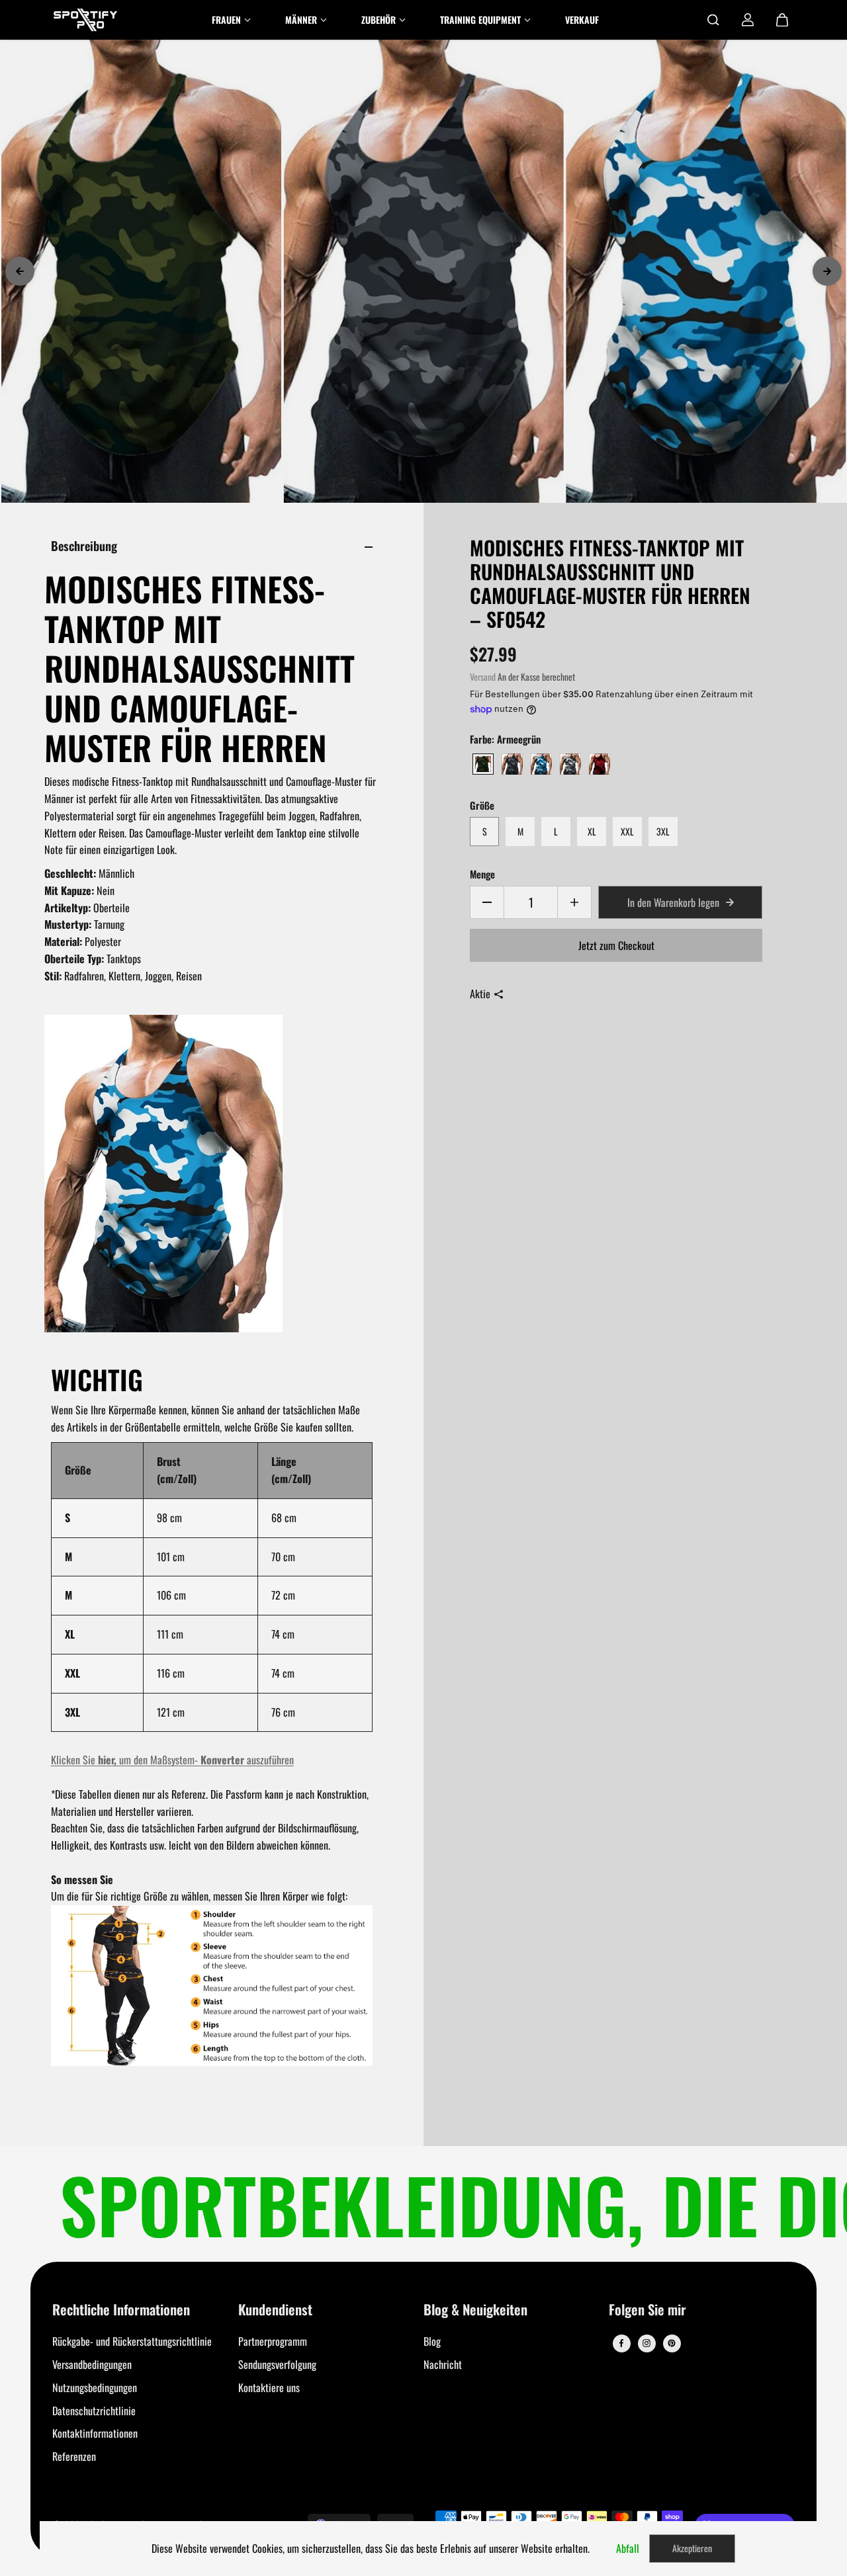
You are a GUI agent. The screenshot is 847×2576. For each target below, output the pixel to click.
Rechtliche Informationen (121, 2310)
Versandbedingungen (92, 2364)
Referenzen (74, 2456)
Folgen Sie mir (647, 2310)
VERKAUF (582, 20)
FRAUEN (226, 20)
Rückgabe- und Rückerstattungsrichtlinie (132, 2341)
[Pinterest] (672, 2343)
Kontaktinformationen (95, 2433)
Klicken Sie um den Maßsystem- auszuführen (172, 1760)
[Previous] (20, 271)
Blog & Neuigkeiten (475, 2310)
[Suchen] (713, 20)
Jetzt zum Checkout (616, 945)
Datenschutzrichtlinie (94, 2411)
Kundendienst (275, 2310)
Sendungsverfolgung (277, 2364)
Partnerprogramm (273, 2341)
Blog (432, 2341)
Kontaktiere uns (269, 2387)
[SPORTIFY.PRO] (85, 20)
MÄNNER (301, 20)
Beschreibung (84, 545)
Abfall (628, 2548)
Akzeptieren (692, 2548)
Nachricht (443, 2364)
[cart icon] (782, 20)
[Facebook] (621, 2343)
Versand (483, 677)
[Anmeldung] (748, 20)
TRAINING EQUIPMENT (480, 20)
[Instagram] (646, 2343)
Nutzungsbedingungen (95, 2387)
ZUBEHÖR (379, 20)
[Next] (827, 271)
